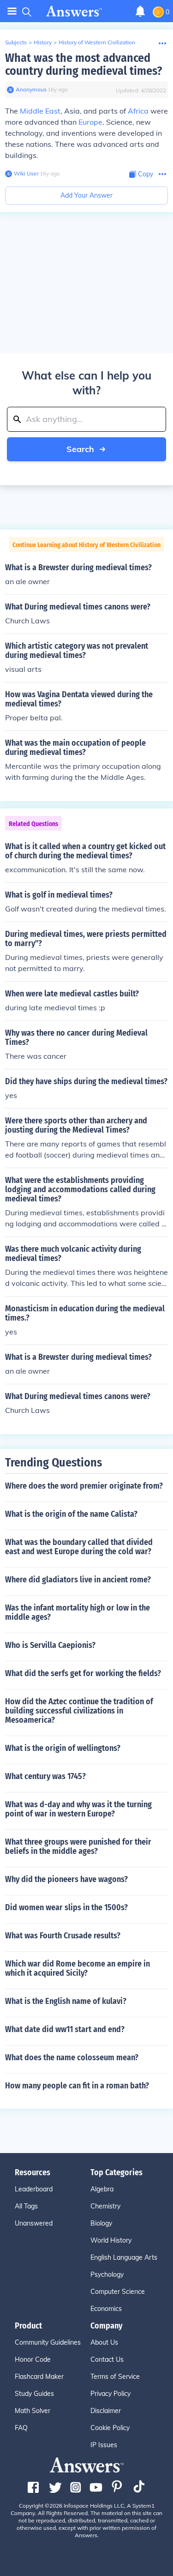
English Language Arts (124, 2257)
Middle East (40, 111)
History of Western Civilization (97, 42)
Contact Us (107, 2359)
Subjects (16, 42)
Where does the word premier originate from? (84, 1486)
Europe (90, 122)
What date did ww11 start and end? (65, 2029)
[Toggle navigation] (12, 11)
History (43, 42)
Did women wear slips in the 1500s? (66, 1907)
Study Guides (34, 2394)
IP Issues (104, 2445)
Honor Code (33, 2359)
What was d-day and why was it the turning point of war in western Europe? (78, 1809)
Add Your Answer (86, 195)
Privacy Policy (110, 2394)
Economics (106, 2309)
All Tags (26, 2206)
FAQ (21, 2428)
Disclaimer (106, 2411)
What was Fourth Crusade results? (63, 1936)
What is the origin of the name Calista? (71, 1514)
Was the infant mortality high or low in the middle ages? (78, 1612)
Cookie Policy (110, 2428)
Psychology (107, 2274)
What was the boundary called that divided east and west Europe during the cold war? (79, 1547)
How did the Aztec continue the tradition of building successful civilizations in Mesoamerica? (79, 1711)
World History (111, 2240)
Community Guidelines (48, 2342)
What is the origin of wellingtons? (63, 1748)
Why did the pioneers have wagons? (66, 1879)
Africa (138, 111)
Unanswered (34, 2223)
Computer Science (118, 2292)
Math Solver (33, 2411)
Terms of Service (115, 2377)
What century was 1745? (45, 1776)
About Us (104, 2342)
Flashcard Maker (39, 2377)
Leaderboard (34, 2189)
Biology (101, 2223)
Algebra (102, 2189)
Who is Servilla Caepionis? (50, 1645)
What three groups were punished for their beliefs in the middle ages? (78, 1846)
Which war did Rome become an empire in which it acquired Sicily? (78, 1968)
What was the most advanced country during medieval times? (84, 64)
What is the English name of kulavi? (66, 2001)
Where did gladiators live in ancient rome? (78, 1580)
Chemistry (105, 2206)
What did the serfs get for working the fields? (83, 1673)
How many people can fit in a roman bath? (77, 2086)
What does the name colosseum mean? (72, 2057)
